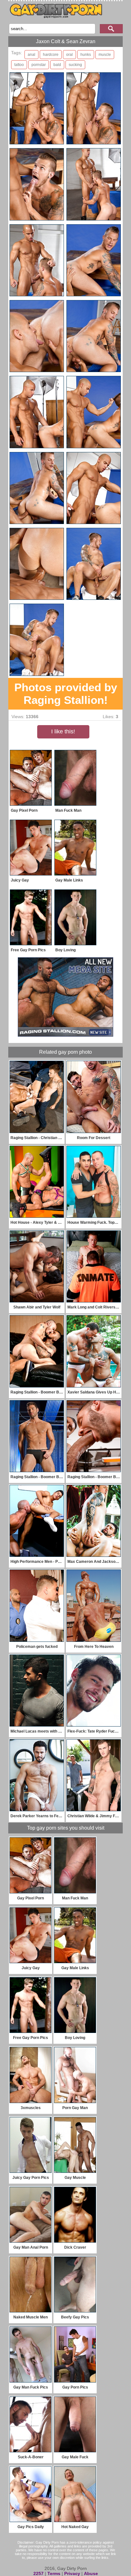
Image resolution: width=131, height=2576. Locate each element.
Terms (54, 2573)
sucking (75, 65)
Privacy (72, 2573)
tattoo (19, 65)
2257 (38, 2573)
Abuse (91, 2573)
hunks (86, 55)
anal (31, 55)
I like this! (63, 731)
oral (69, 55)
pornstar (39, 65)
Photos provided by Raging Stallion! (66, 694)
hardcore (51, 55)
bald (57, 65)
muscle (105, 55)
